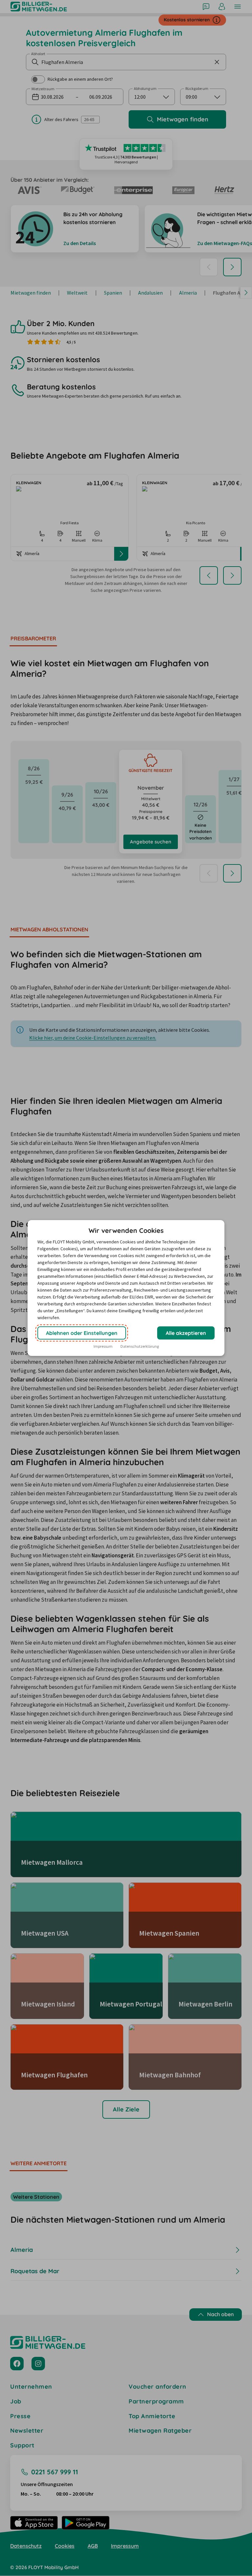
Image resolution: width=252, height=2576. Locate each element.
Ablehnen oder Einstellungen (82, 1333)
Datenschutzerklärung (140, 1346)
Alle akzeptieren (186, 1333)
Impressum (103, 1346)
